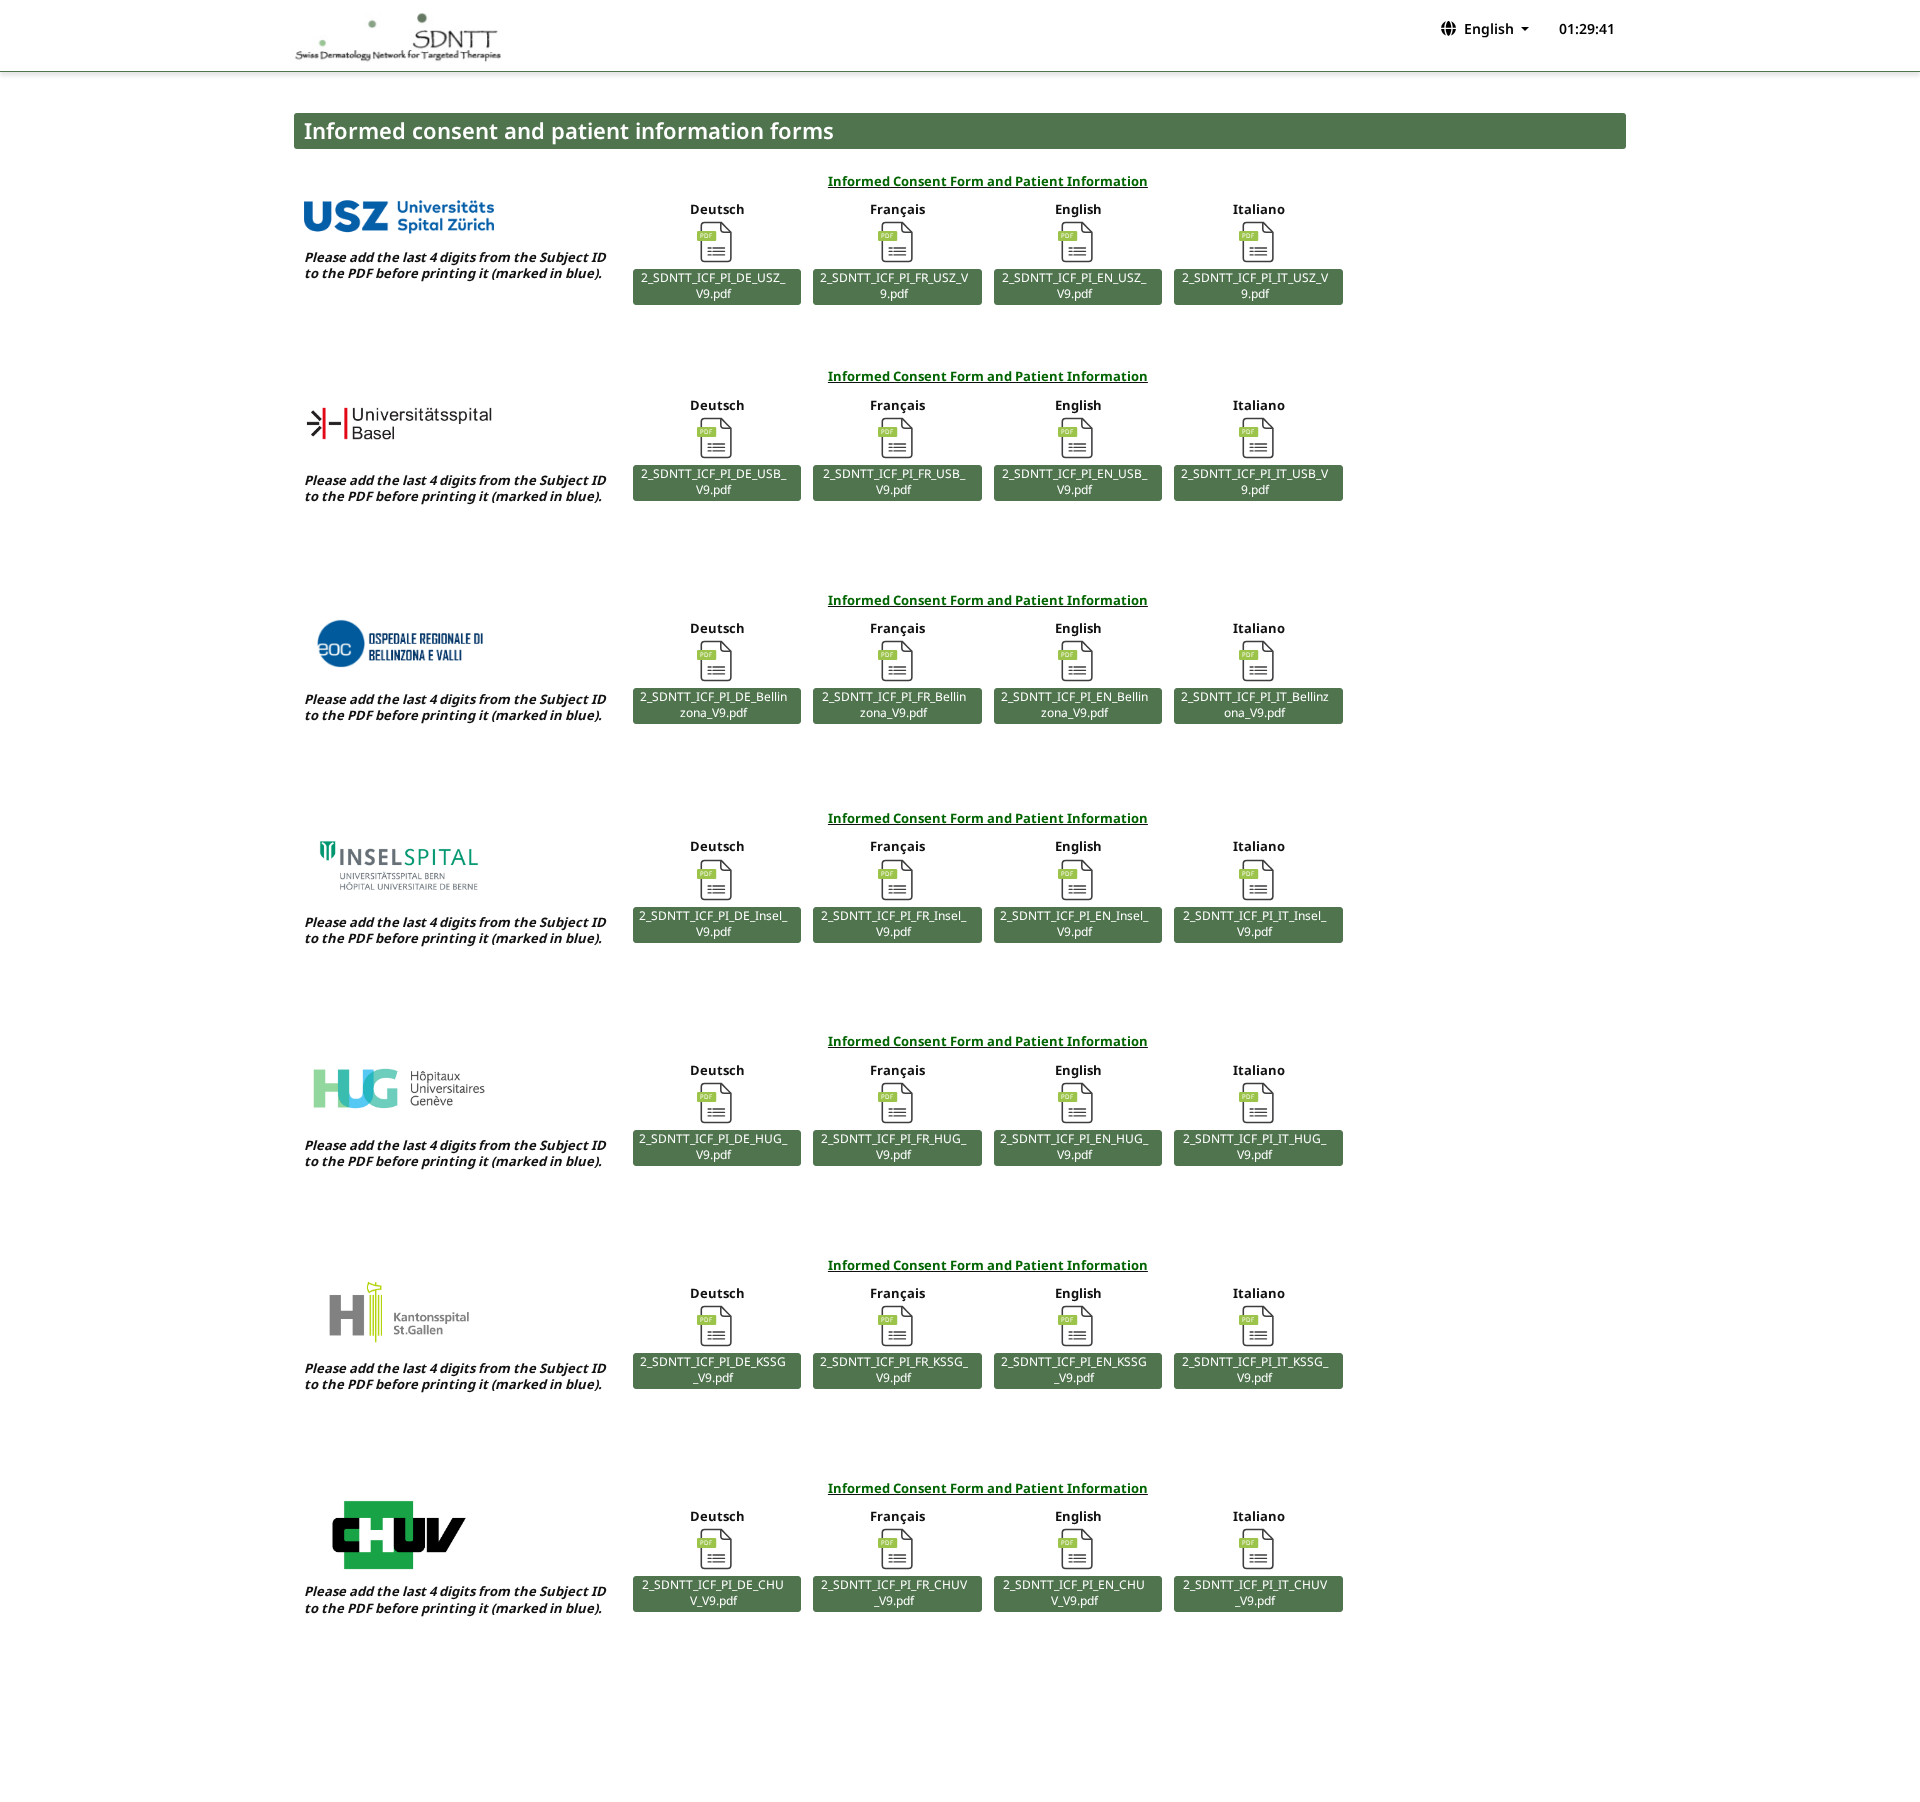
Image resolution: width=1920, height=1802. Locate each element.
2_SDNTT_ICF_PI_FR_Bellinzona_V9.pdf (894, 705)
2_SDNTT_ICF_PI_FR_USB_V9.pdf (894, 482)
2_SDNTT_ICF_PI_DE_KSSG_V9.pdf (713, 1370)
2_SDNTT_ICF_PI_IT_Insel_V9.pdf (1254, 924)
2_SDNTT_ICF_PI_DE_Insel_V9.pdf (713, 924)
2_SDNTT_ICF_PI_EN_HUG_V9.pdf (1074, 1147)
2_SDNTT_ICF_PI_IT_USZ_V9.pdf (1255, 286)
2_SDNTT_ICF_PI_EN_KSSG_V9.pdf (1074, 1370)
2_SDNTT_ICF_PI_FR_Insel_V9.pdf (893, 924)
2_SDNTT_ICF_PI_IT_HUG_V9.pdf (1254, 1147)
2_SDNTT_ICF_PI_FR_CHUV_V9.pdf (894, 1593)
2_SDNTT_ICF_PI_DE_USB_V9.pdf (713, 482)
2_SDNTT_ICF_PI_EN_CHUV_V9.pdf (1074, 1593)
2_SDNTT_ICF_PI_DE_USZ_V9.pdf (713, 286)
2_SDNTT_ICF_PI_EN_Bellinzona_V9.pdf (1074, 705)
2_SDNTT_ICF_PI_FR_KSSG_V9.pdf (894, 1370)
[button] (1484, 28)
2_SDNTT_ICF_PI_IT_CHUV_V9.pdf (1255, 1593)
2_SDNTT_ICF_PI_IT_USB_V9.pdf (1254, 482)
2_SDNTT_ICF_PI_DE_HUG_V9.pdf (713, 1147)
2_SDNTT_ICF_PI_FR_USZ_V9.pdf (894, 286)
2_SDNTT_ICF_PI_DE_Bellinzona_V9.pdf (713, 705)
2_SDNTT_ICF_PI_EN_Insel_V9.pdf (1074, 924)
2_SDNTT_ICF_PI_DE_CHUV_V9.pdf (713, 1593)
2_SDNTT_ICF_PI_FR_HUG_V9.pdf (893, 1147)
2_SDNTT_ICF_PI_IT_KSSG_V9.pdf (1255, 1370)
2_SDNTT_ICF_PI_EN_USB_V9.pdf (1074, 482)
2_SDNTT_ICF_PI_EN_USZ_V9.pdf (1074, 286)
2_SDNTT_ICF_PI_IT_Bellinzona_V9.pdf (1255, 705)
